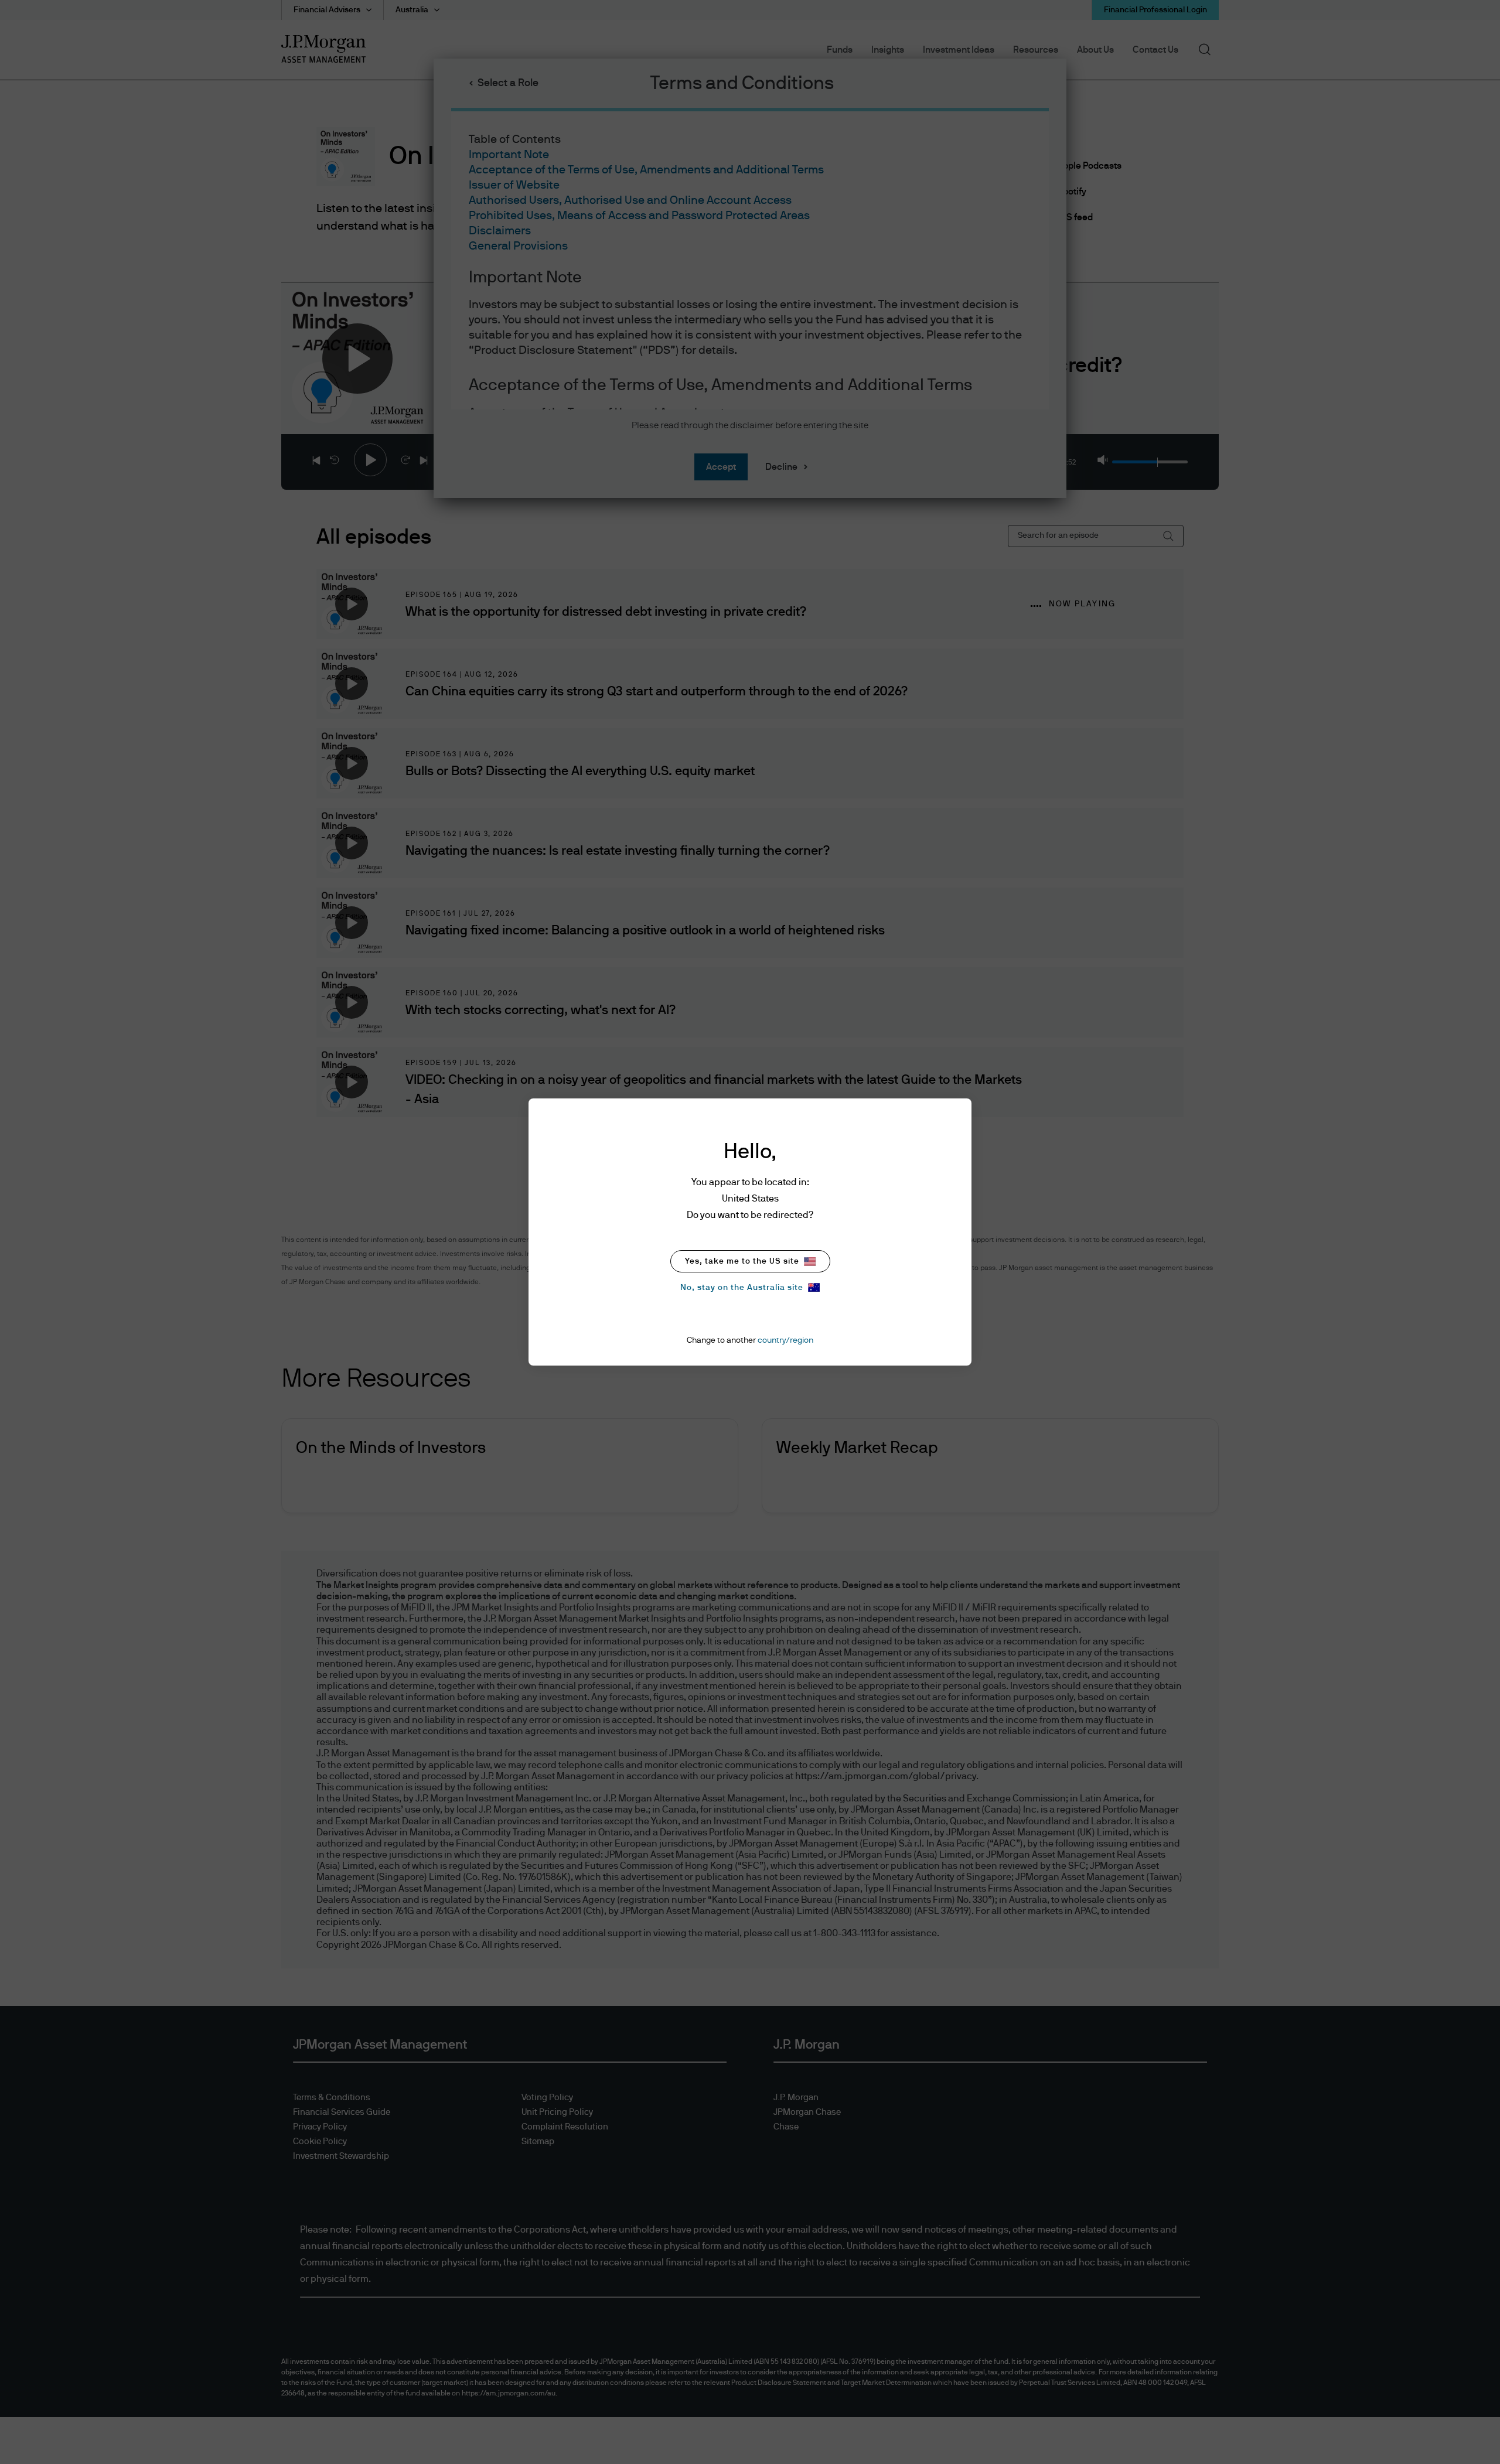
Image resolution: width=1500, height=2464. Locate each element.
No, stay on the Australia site (742, 1288)
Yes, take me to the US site (742, 1261)
